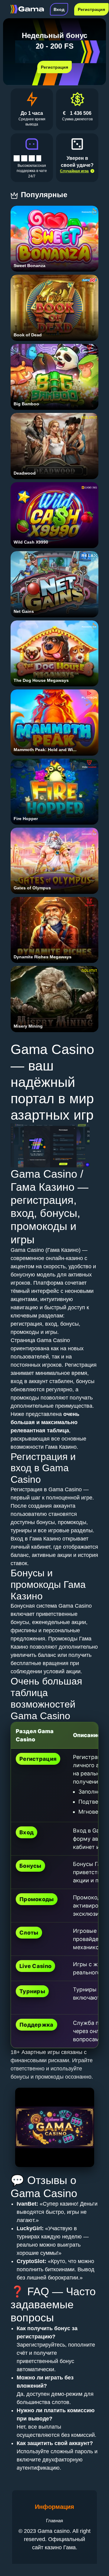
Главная (54, 2521)
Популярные (45, 195)
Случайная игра (74, 171)
